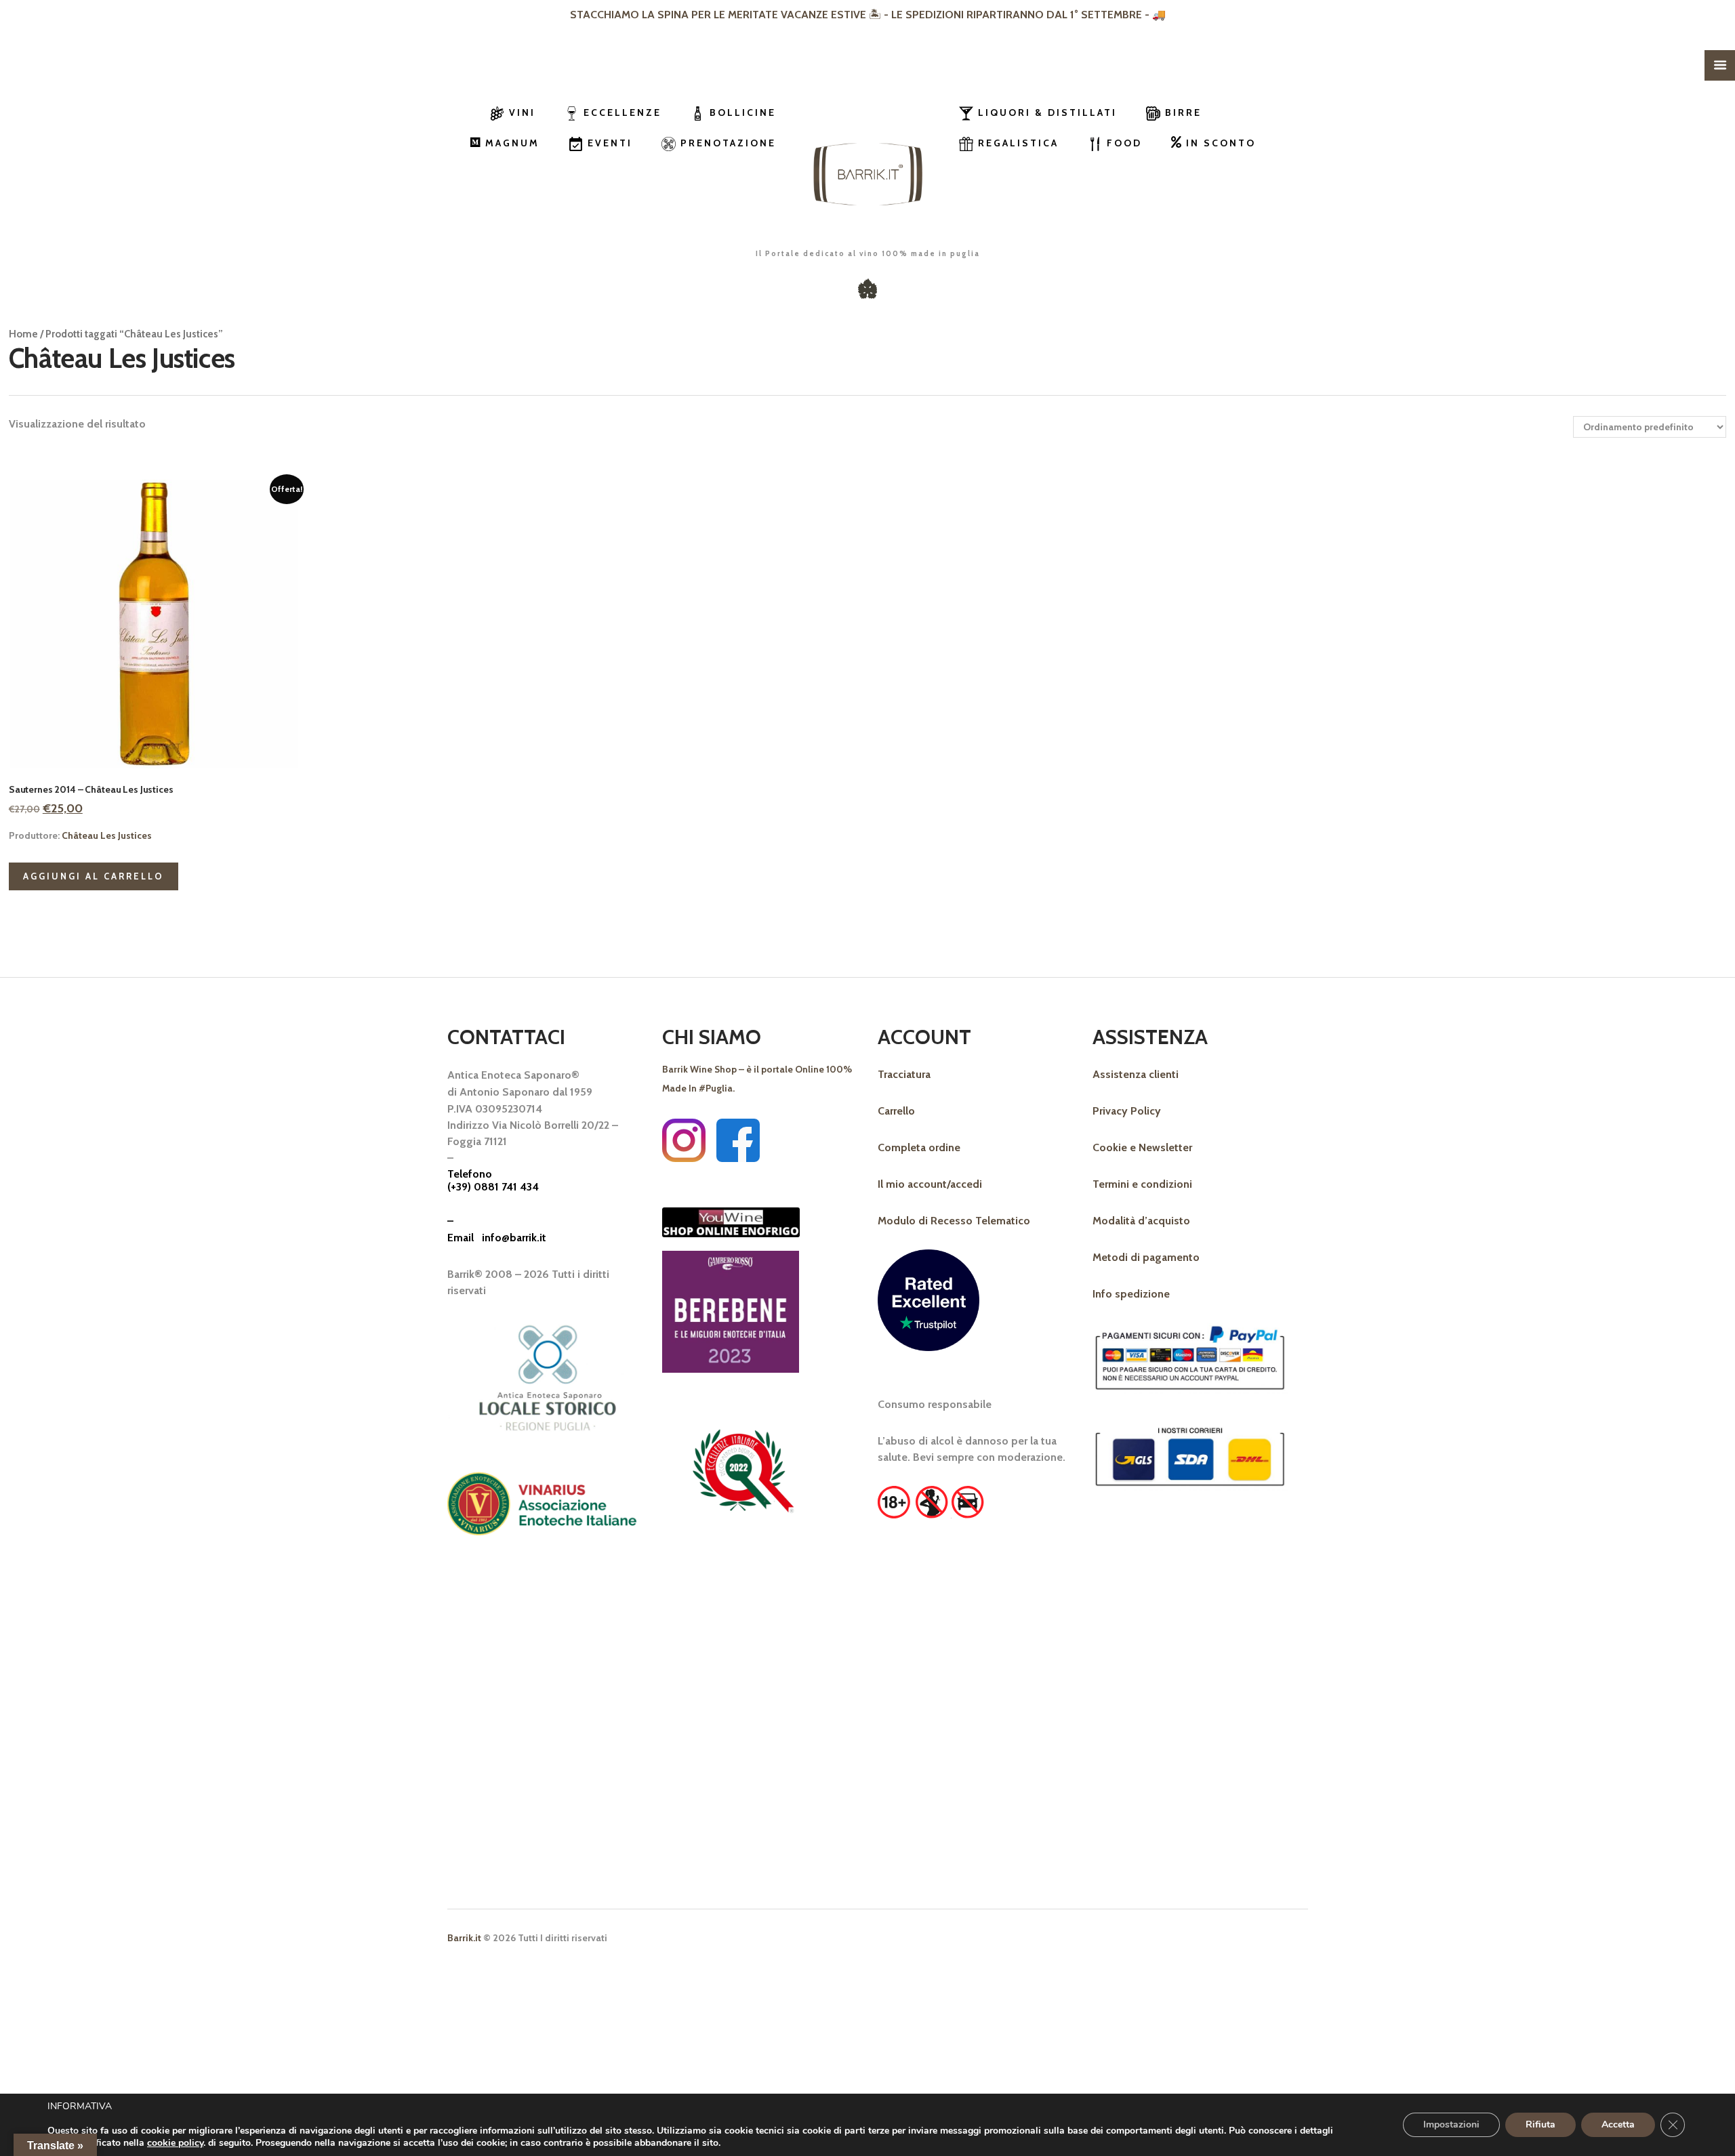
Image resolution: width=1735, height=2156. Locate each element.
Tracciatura (904, 1074)
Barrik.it (464, 1938)
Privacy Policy (1127, 1111)
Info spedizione (1131, 1294)
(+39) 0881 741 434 (493, 1188)
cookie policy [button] (175, 2143)
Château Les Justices (107, 835)
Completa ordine (919, 1147)
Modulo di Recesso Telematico (954, 1221)
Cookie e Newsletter (1142, 1147)
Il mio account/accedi (930, 1184)
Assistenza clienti (1136, 1074)
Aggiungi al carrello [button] (94, 876)
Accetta (1618, 2124)
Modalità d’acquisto (1141, 1221)
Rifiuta (1540, 2124)
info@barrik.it (514, 1238)
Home (23, 334)
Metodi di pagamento (1146, 1257)
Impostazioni (1451, 2124)
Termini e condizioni (1142, 1184)
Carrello (896, 1111)
